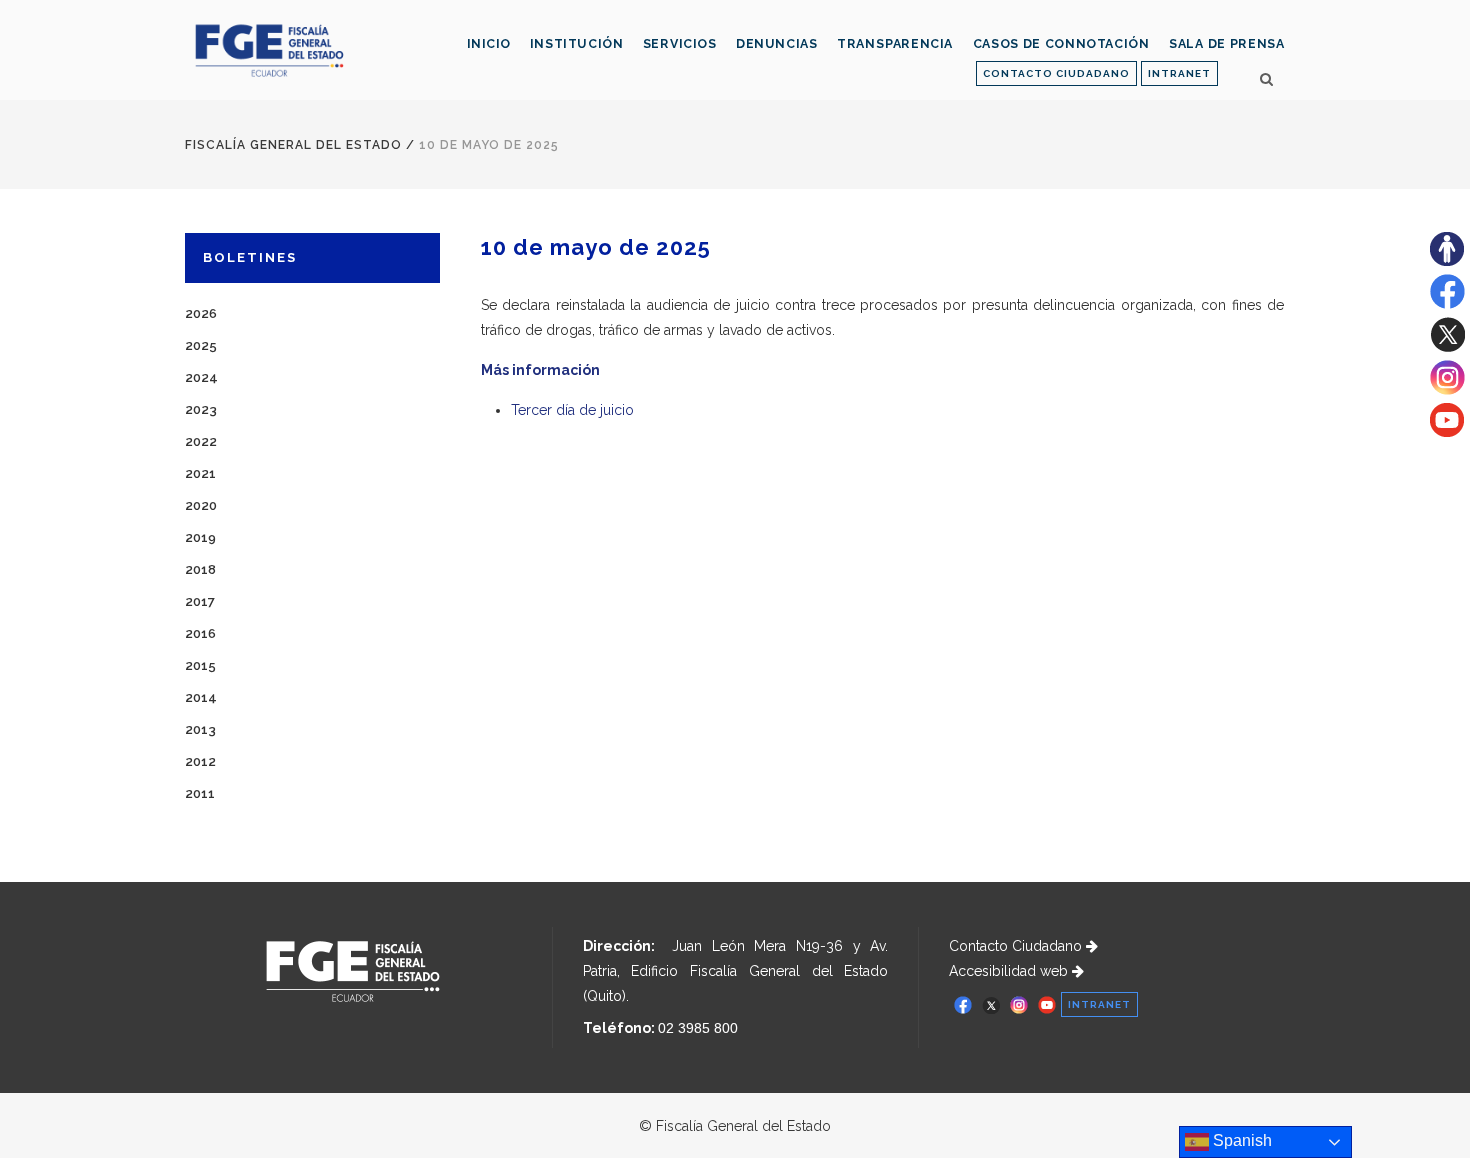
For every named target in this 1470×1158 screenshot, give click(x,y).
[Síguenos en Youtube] (1447, 432)
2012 (200, 761)
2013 (200, 729)
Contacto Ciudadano (1017, 946)
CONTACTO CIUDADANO (1056, 73)
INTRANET (1179, 73)
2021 (200, 473)
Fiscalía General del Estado (293, 145)
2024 (201, 377)
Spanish (1240, 1140)
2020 (201, 505)
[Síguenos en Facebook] (1447, 304)
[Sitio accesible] (1447, 261)
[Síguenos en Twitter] (1447, 347)
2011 (200, 793)
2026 (201, 313)
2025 (201, 345)
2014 (201, 697)
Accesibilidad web (1010, 971)
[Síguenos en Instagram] (1447, 390)
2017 (200, 601)
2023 (201, 409)
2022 (201, 441)
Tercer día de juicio (572, 410)
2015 (200, 665)
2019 (200, 537)
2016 (200, 633)
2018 (200, 569)
